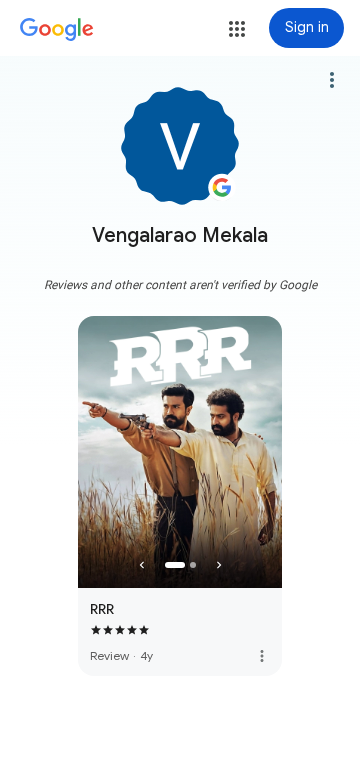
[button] (237, 29)
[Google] (57, 30)
